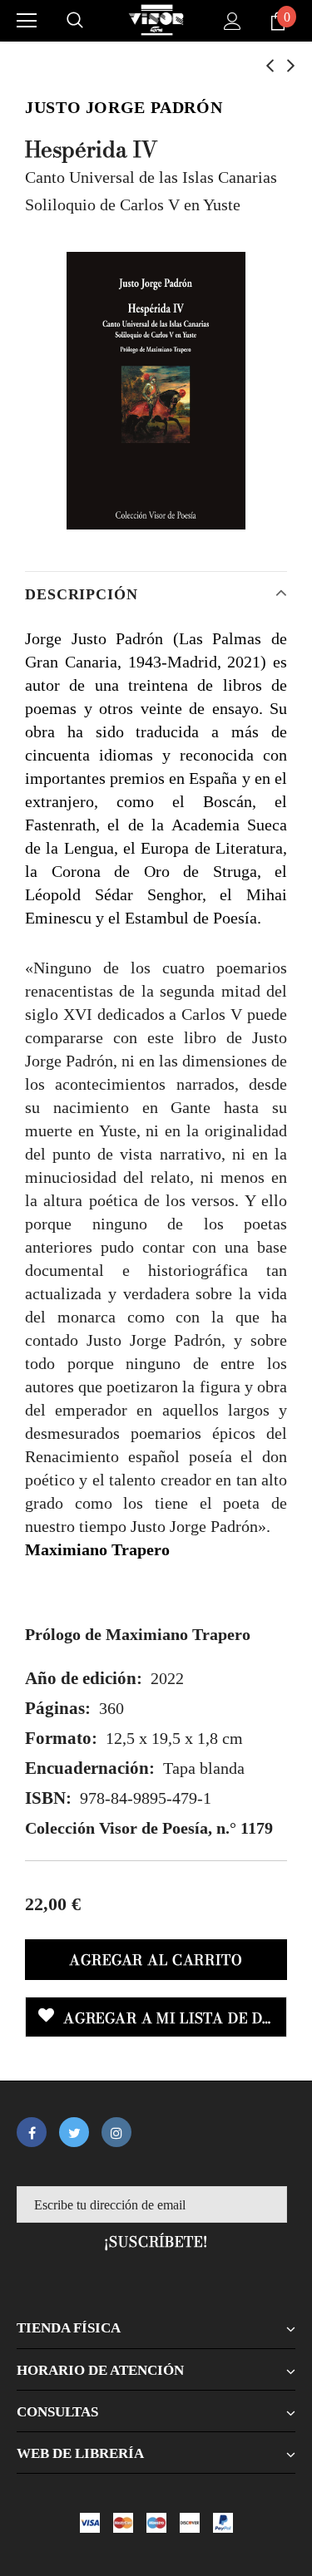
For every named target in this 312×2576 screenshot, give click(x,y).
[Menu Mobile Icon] (27, 21)
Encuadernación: (90, 1768)
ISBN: (48, 1798)
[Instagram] (116, 2132)
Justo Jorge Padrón (124, 107)
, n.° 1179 (149, 1828)
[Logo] (156, 20)
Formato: (61, 1738)
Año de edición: (84, 1678)
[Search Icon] (75, 21)
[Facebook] (32, 2132)
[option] (156, 391)
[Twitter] (74, 2132)
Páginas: (58, 1708)
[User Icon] (233, 21)
